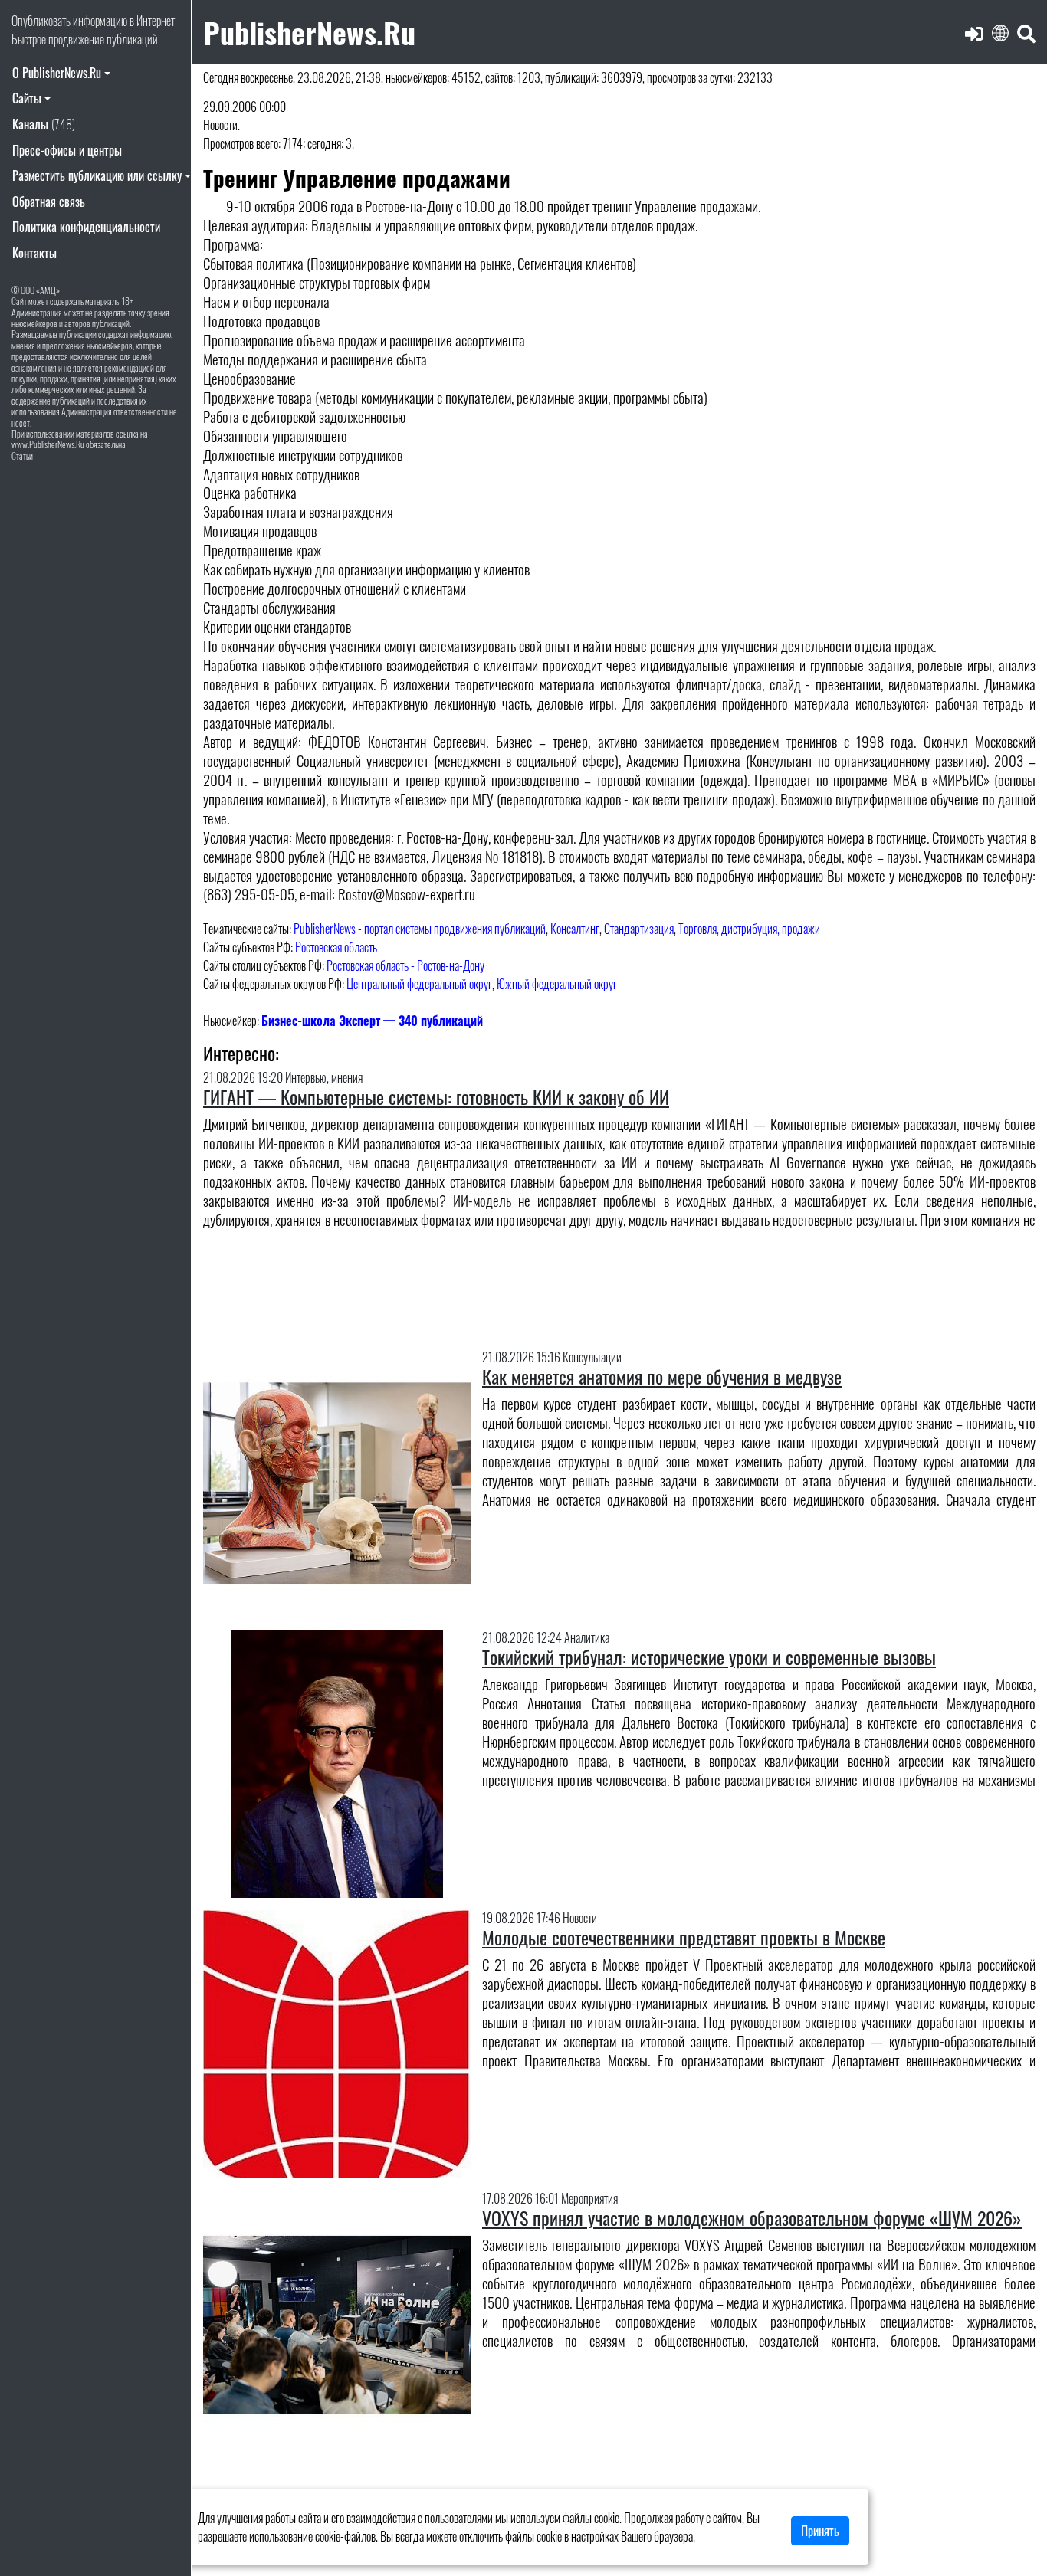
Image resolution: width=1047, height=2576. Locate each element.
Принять (820, 2531)
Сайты (27, 98)
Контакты (34, 253)
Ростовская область (336, 947)
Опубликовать (41, 21)
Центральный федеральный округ (419, 984)
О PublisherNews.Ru (57, 73)
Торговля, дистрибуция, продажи (749, 929)
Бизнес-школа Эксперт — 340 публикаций (372, 1021)
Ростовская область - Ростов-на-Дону (405, 965)
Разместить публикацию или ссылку (97, 175)
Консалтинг (575, 929)
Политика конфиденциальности (86, 227)
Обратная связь (49, 202)
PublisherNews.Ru (309, 32)
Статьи (22, 456)
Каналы (44, 124)
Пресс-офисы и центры (67, 150)
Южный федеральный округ (557, 984)
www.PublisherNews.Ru (48, 444)
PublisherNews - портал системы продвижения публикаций (420, 929)
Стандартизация (639, 929)
